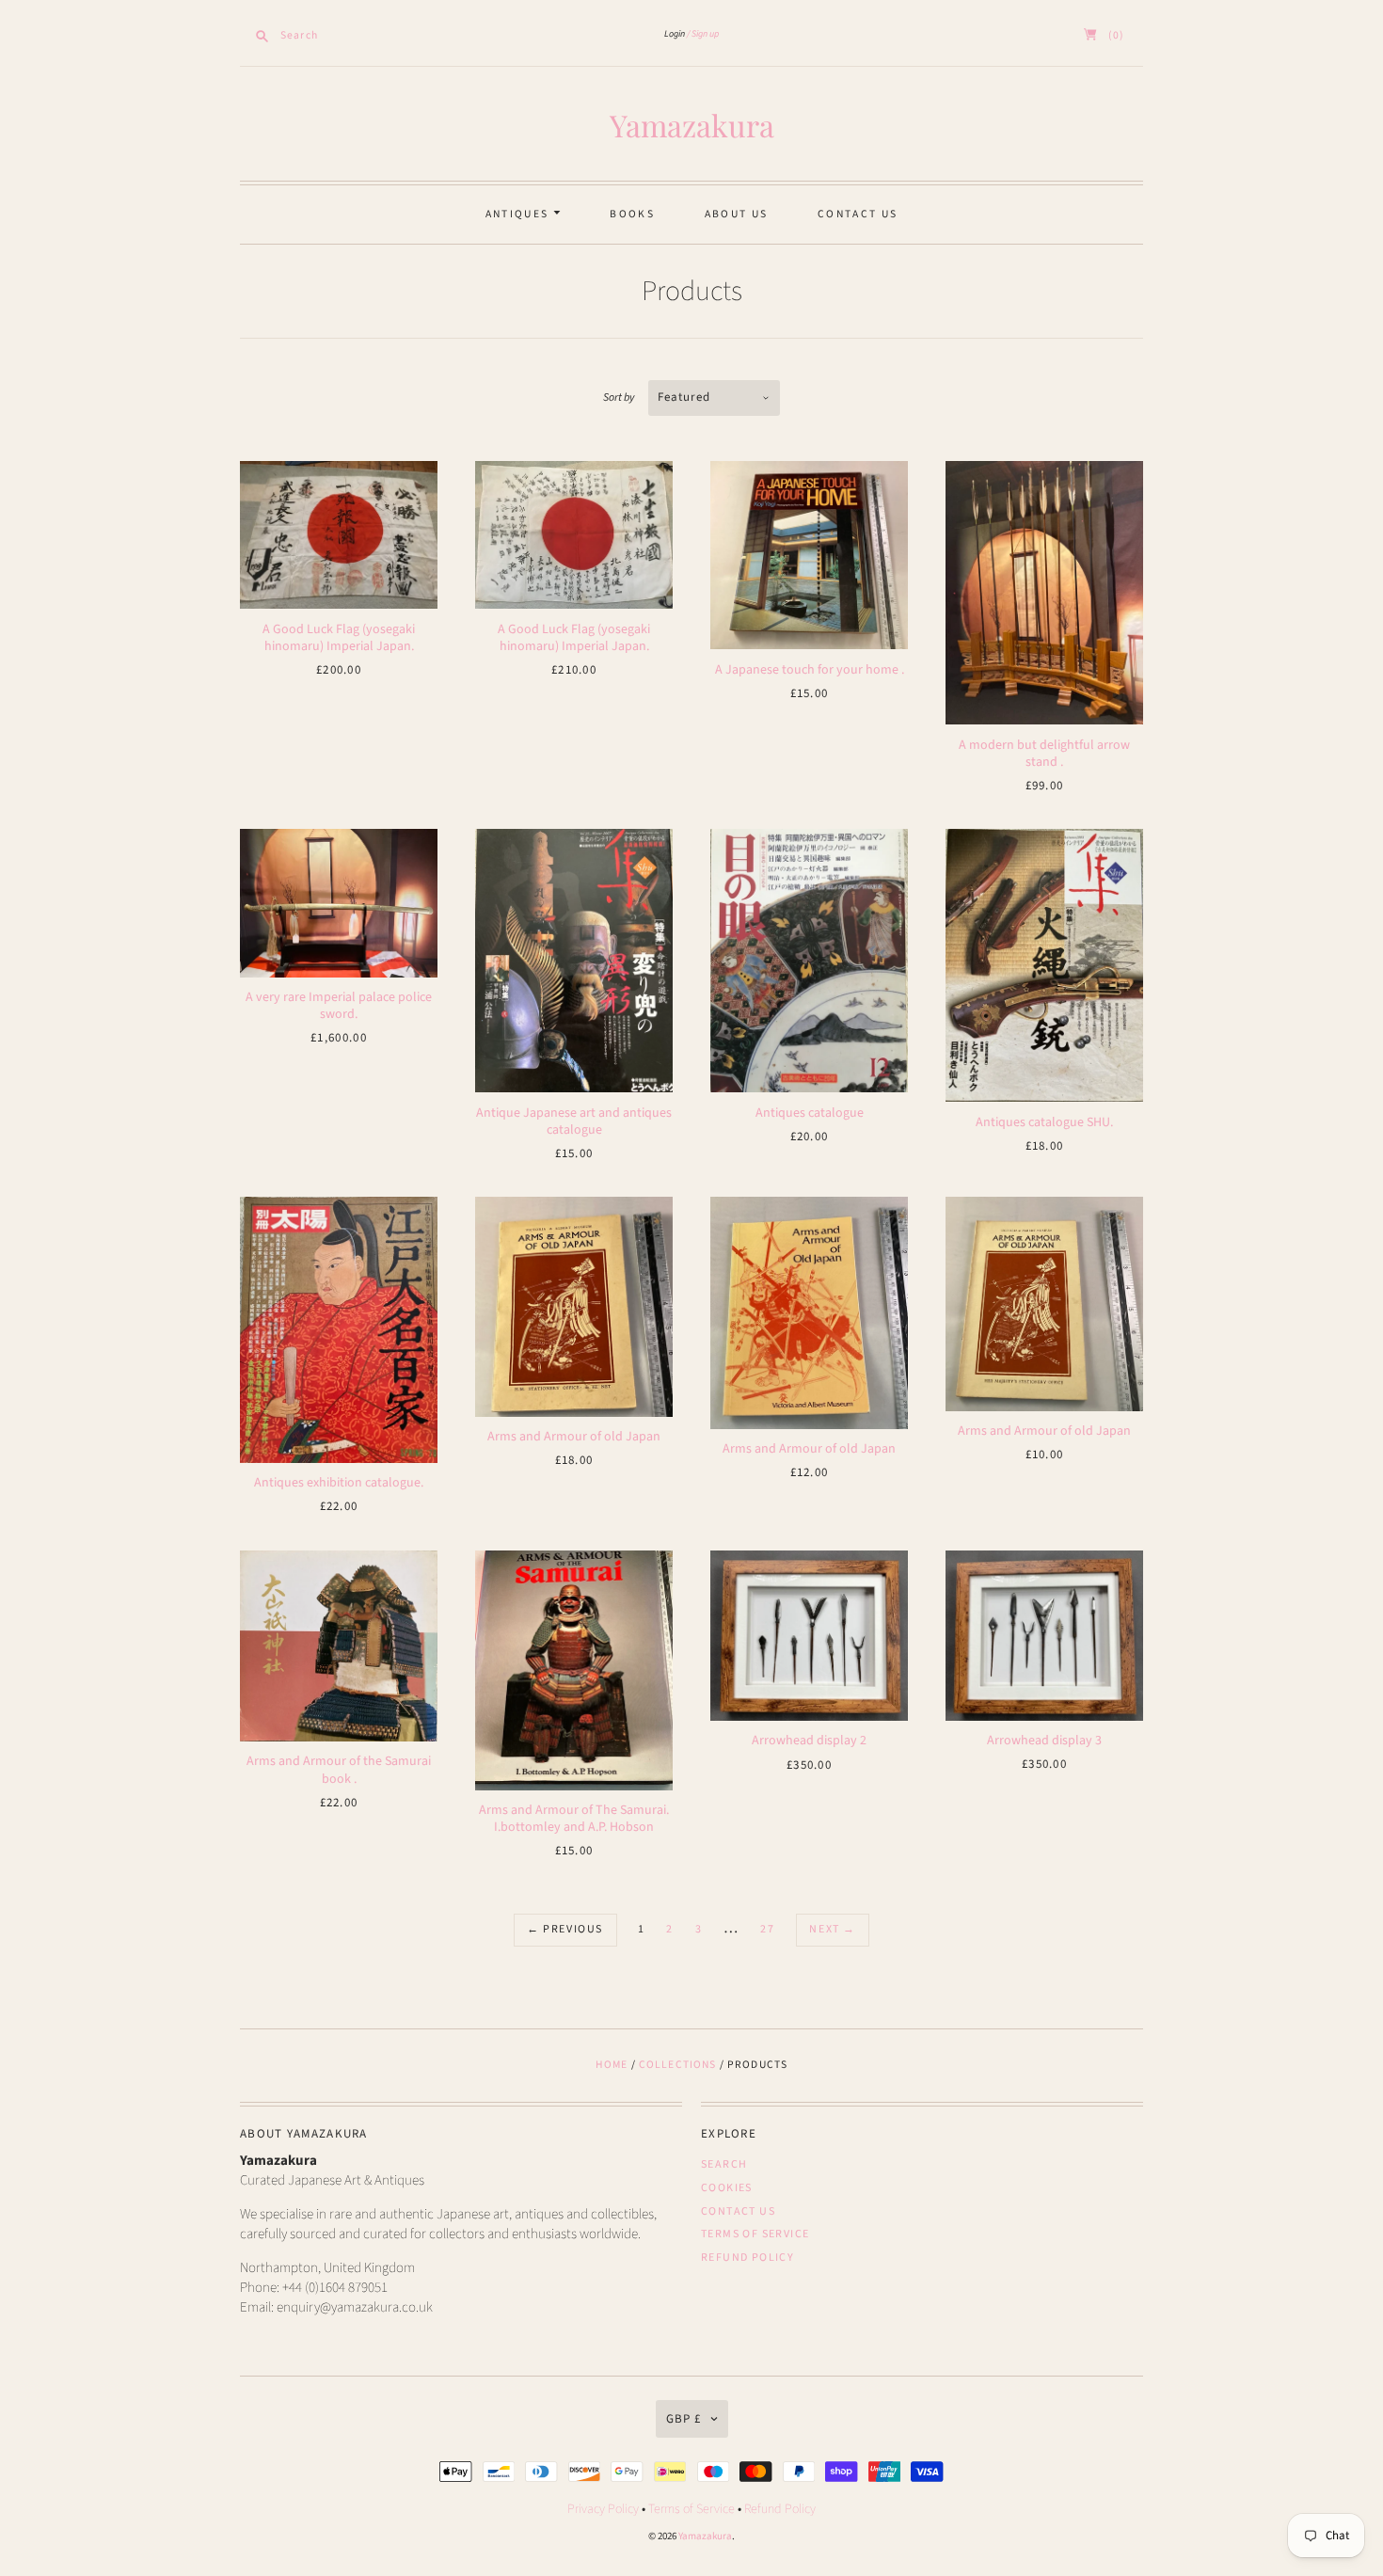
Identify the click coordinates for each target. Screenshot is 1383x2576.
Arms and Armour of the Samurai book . (339, 1770)
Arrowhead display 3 (1044, 1741)
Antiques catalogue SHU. (1044, 1122)
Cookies (727, 2188)
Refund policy (747, 2258)
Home (612, 2065)
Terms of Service (755, 2234)
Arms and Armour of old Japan (574, 1437)
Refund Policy (780, 2509)
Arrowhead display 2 (809, 1741)
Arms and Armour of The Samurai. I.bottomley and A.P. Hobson (574, 1819)
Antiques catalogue (810, 1113)
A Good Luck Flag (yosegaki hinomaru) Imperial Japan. (339, 638)
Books (632, 214)
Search (724, 2164)
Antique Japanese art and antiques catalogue (574, 1121)
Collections (678, 2065)
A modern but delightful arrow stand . (1044, 754)
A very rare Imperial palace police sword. (339, 1006)
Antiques (519, 214)
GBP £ (684, 2419)
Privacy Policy (603, 2509)
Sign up (705, 34)
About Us (736, 214)
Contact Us (858, 214)
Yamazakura (692, 125)
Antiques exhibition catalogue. (339, 1483)
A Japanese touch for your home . (810, 670)
